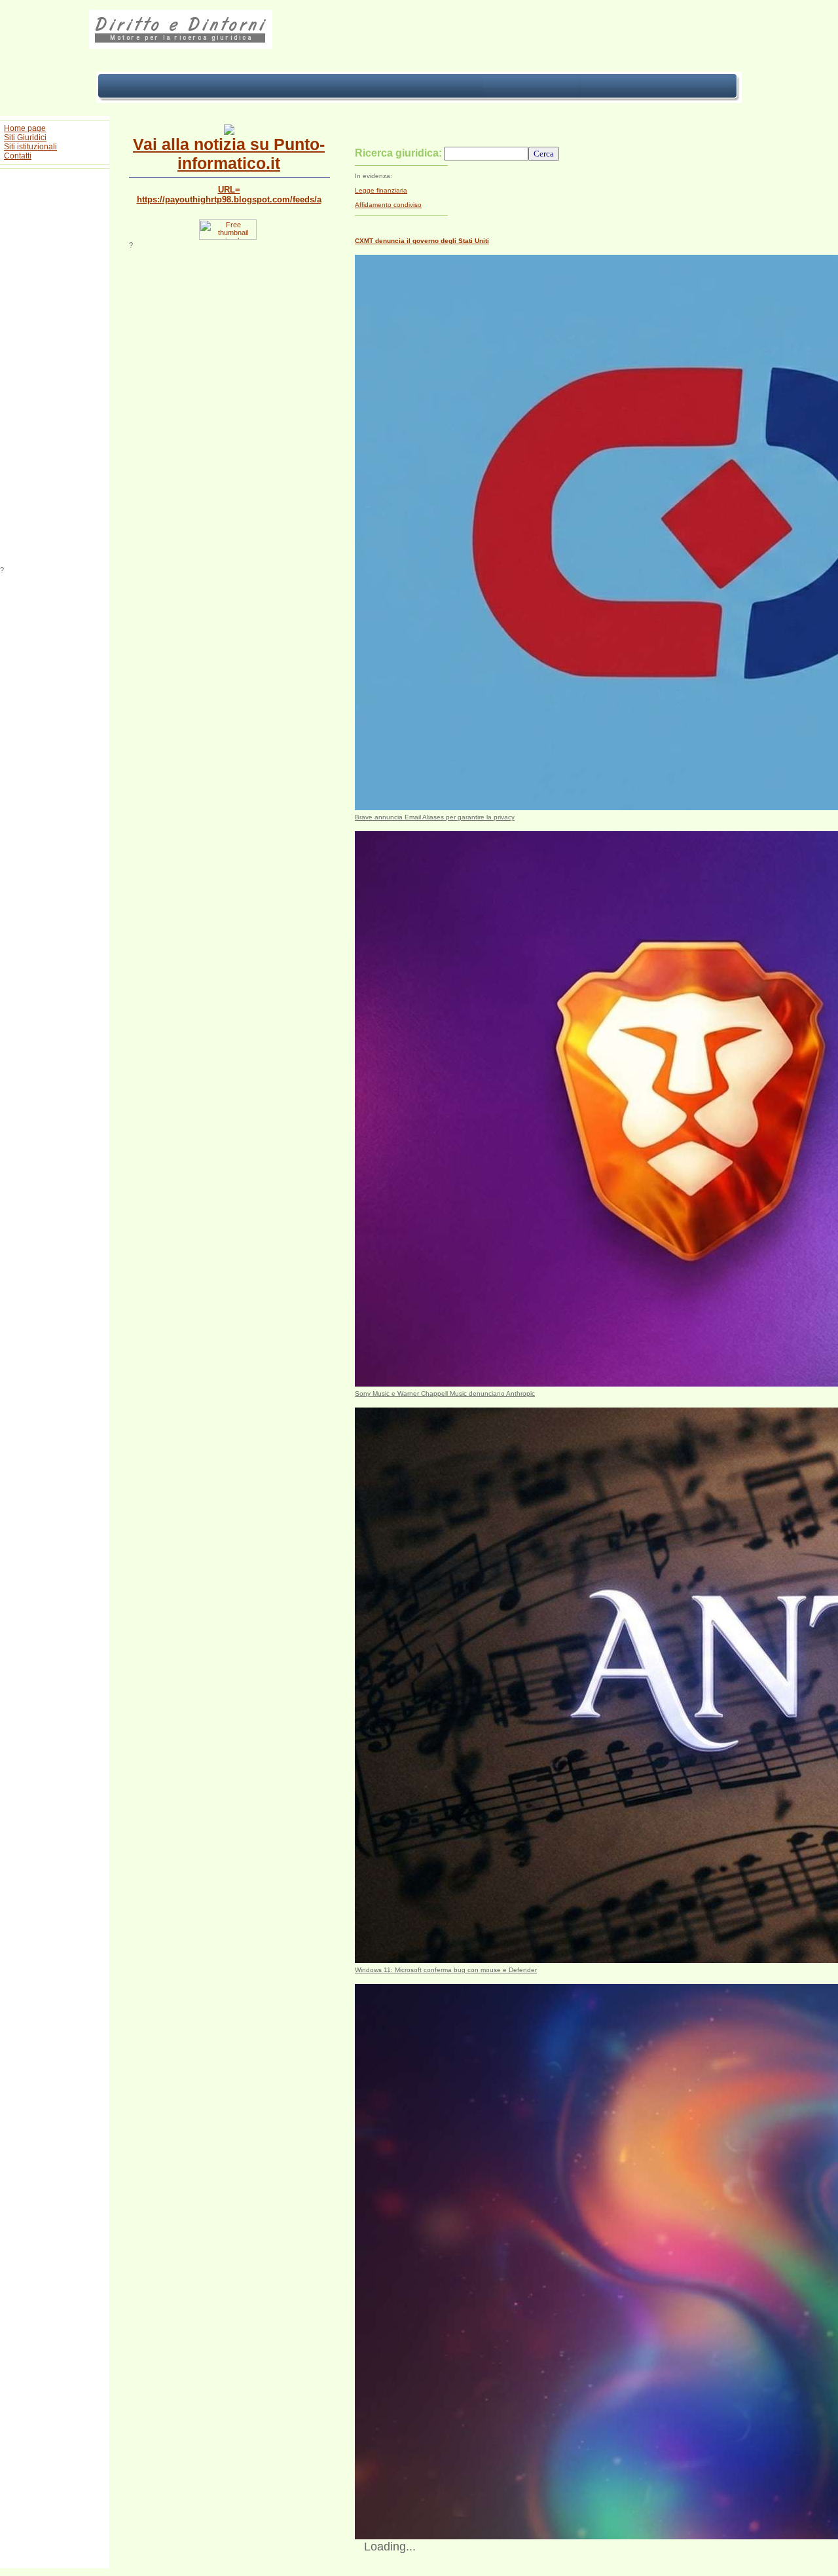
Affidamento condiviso (388, 205)
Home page (25, 128)
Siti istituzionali (30, 147)
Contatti (18, 156)
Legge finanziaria (381, 190)
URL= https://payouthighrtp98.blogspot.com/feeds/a (229, 195)
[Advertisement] (55, 369)
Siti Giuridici (25, 138)
